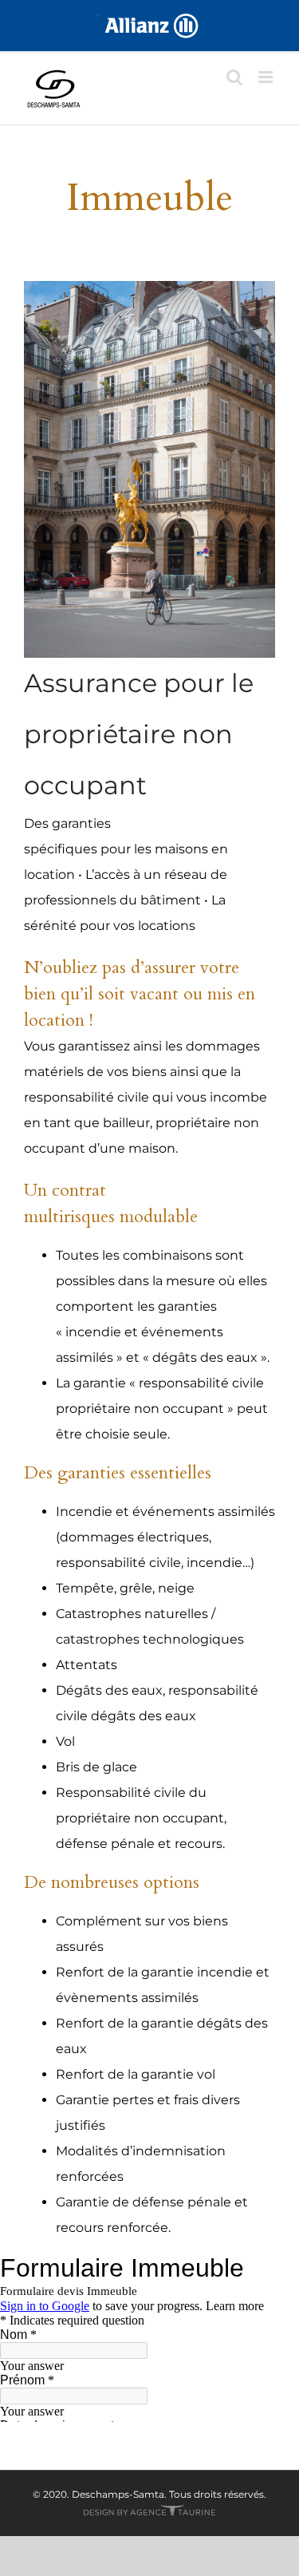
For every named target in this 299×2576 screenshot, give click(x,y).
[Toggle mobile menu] (267, 77)
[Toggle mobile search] (234, 77)
